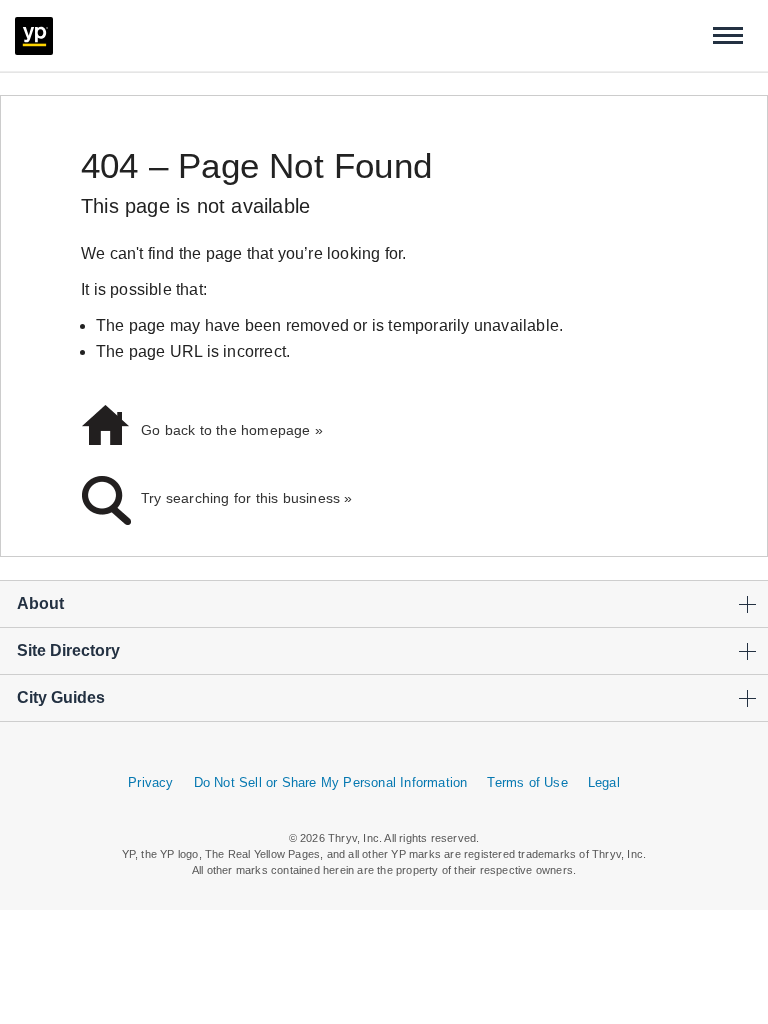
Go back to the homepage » (232, 430)
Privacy (150, 782)
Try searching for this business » (247, 498)
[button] (728, 35)
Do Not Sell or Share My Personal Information (331, 782)
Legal (604, 782)
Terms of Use (527, 782)
